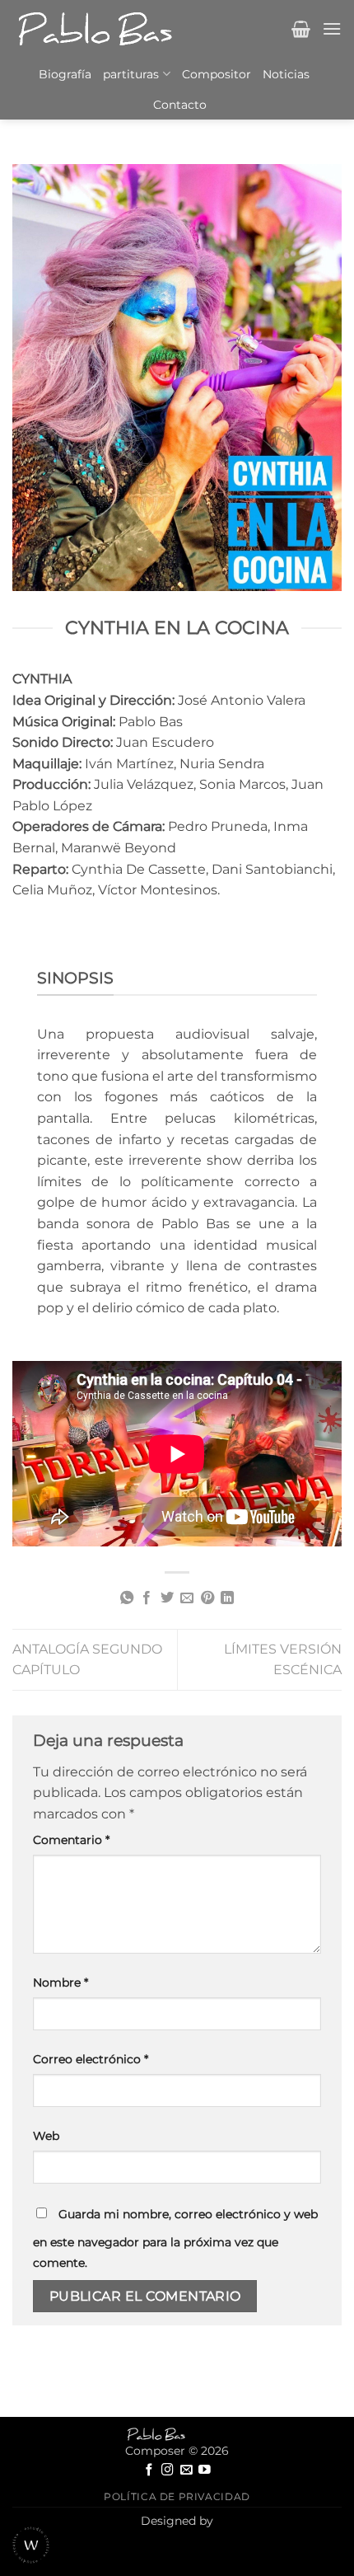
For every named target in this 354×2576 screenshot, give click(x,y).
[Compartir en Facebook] (147, 1598)
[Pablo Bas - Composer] (95, 29)
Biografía (65, 74)
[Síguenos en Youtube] (205, 2470)
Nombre (61, 1982)
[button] (301, 29)
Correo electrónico (91, 2059)
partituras (131, 74)
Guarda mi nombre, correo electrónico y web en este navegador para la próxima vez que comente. (175, 2239)
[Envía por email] (187, 1598)
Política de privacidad (177, 2496)
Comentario (71, 1840)
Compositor (217, 74)
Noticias (286, 74)
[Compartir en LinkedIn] (227, 1598)
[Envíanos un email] (186, 2470)
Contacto (180, 105)
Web (46, 2136)
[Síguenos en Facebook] (149, 2470)
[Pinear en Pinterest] (207, 1598)
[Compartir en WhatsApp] (127, 1598)
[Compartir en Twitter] (167, 1598)
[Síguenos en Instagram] (168, 2470)
